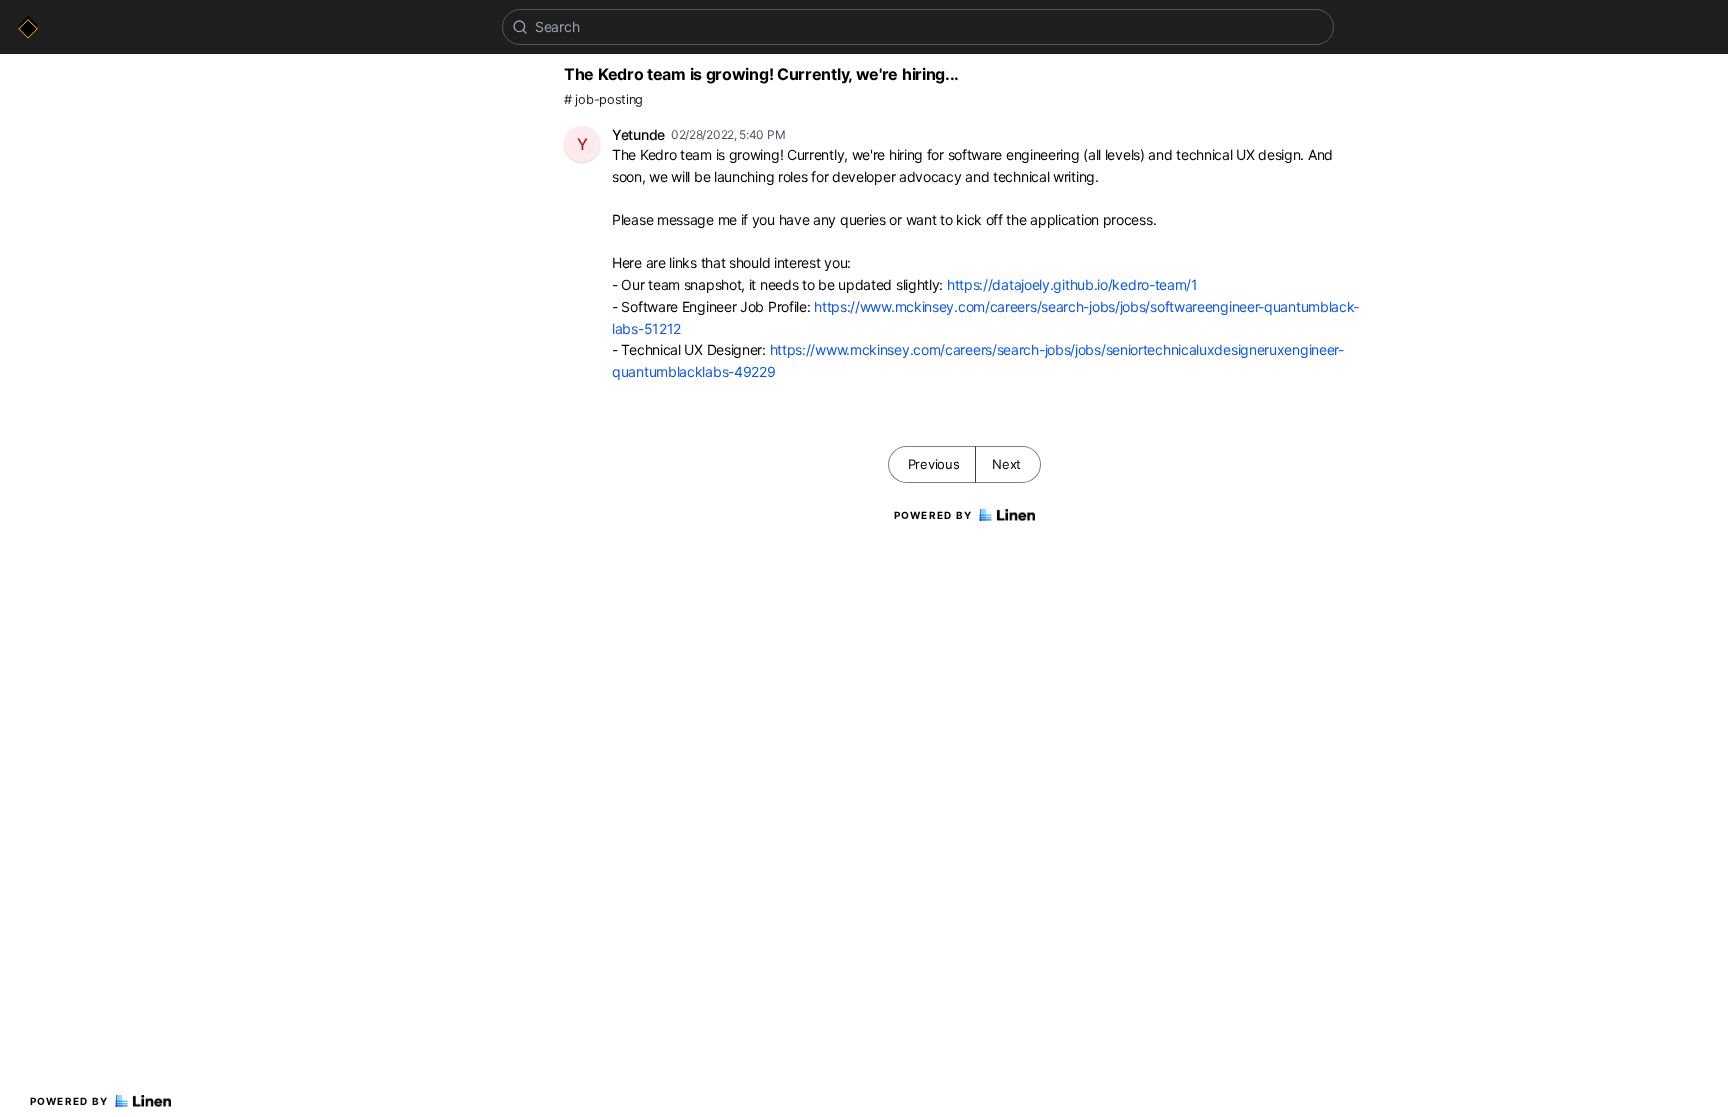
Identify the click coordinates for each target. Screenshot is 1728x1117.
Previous (934, 464)
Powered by (69, 1101)
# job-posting (603, 99)
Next (1006, 464)
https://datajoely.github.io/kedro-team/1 (1072, 284)
